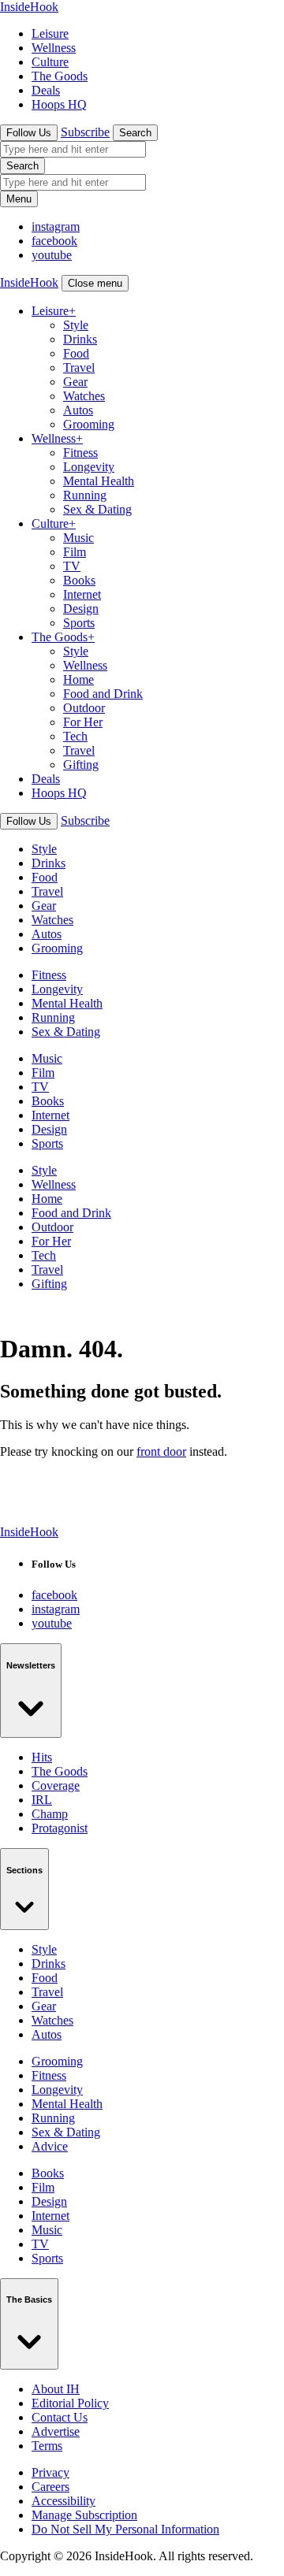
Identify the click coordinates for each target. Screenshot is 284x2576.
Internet (82, 594)
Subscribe (85, 132)
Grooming (89, 424)
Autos (78, 410)
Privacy (50, 2472)
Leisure (50, 33)
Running (85, 495)
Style (76, 325)
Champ (50, 1814)
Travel (79, 367)
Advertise (56, 2431)
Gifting (81, 765)
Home (78, 679)
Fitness (80, 453)
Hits (42, 1757)
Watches (84, 396)
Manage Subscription (84, 2515)
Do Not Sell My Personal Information (125, 2529)
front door (161, 1451)
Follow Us (29, 133)
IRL (42, 1800)
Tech (75, 736)
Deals (46, 90)
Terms (47, 2446)
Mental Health (99, 481)
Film (75, 552)
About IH (56, 2389)
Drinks (80, 339)
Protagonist (60, 1828)
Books (79, 580)
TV (72, 566)
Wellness (54, 48)
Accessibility (64, 2501)
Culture (50, 62)
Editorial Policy (70, 2403)
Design (81, 609)
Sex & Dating (97, 509)
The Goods (60, 76)
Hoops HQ (59, 104)
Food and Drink (103, 694)
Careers (50, 2487)
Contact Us (60, 2417)
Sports (79, 623)
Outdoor (84, 708)
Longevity (89, 467)
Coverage (56, 1785)
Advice (50, 2146)
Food (76, 353)
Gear (75, 382)
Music (78, 538)
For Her (83, 722)
